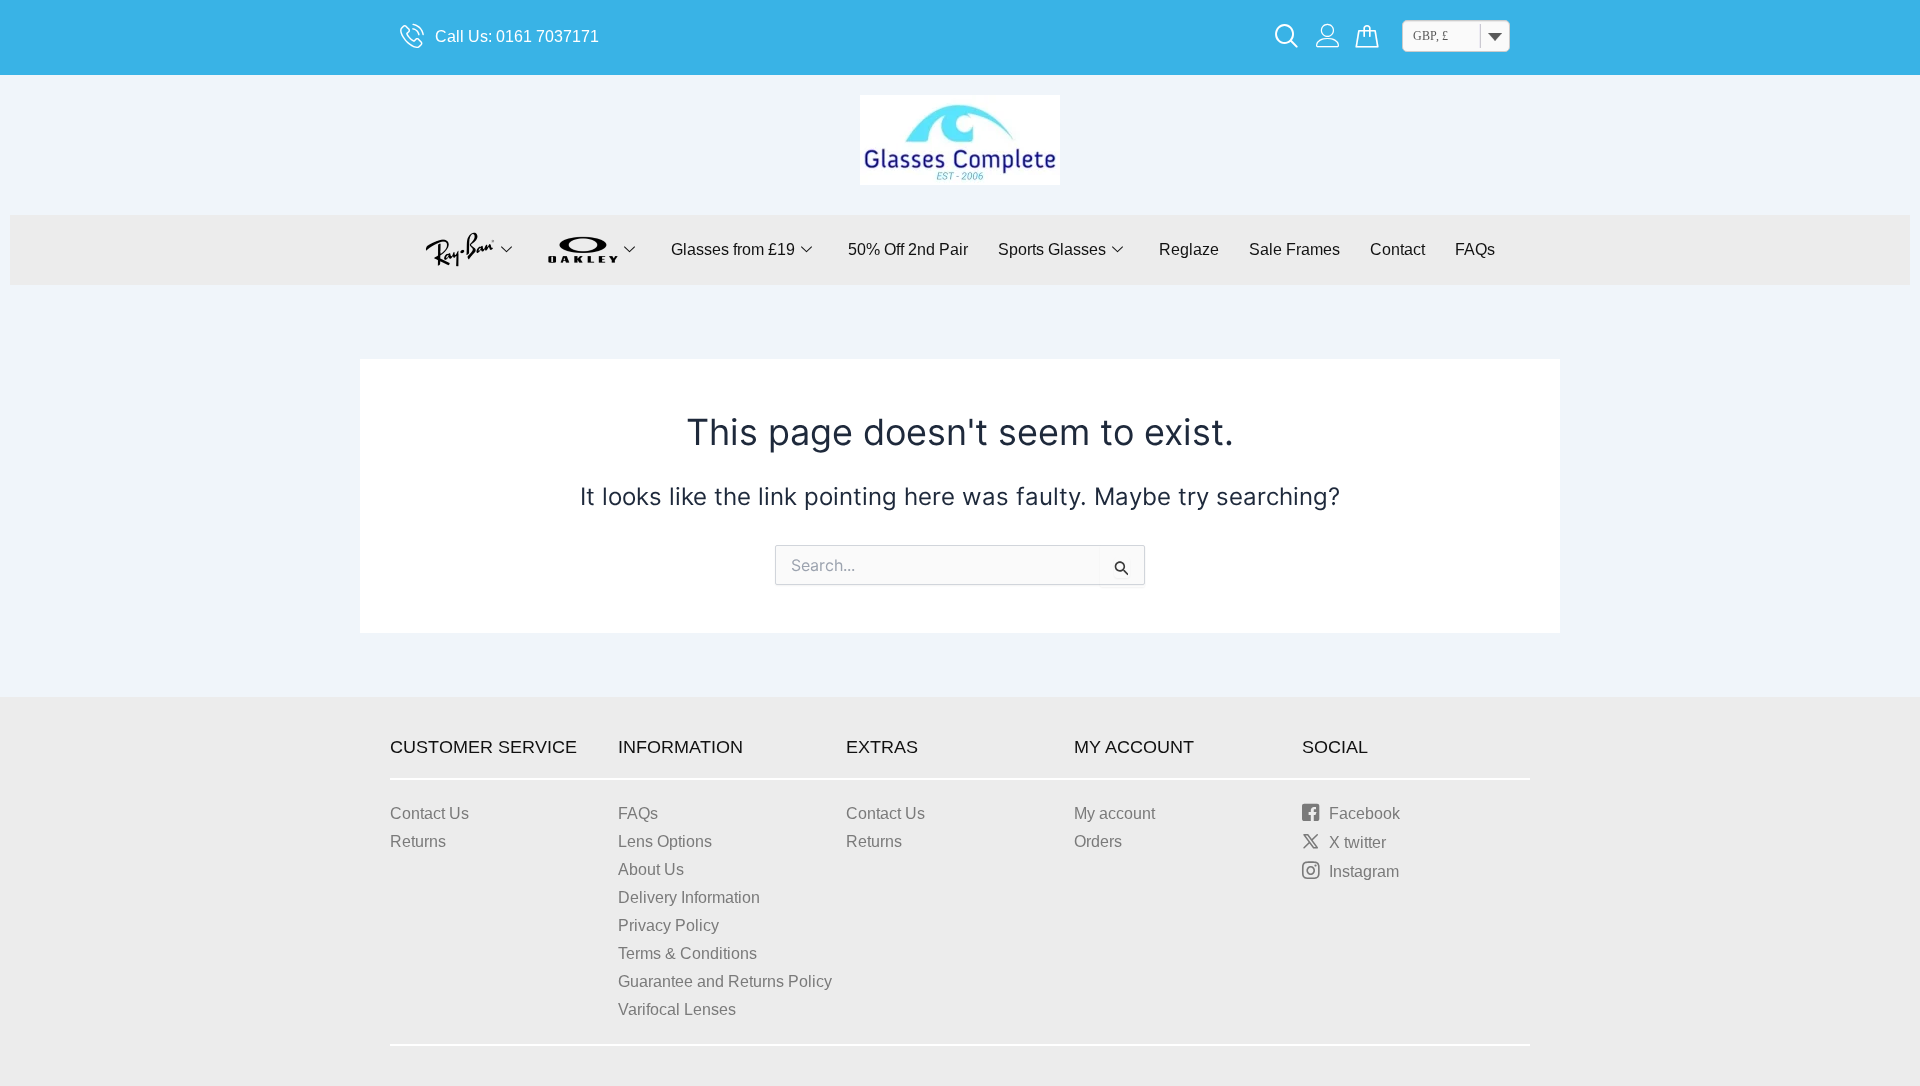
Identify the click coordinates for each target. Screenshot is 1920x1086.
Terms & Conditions (687, 953)
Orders (1098, 841)
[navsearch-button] (1287, 38)
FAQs (1475, 249)
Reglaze (1189, 249)
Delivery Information (689, 897)
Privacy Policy (668, 925)
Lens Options (665, 841)
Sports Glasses (1052, 249)
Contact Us (429, 813)
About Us (651, 869)
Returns (418, 841)
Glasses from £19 (733, 249)
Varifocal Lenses (677, 1009)
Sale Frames (1294, 249)
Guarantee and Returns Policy (725, 981)
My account (1114, 813)
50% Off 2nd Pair (908, 249)
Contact (1397, 249)
